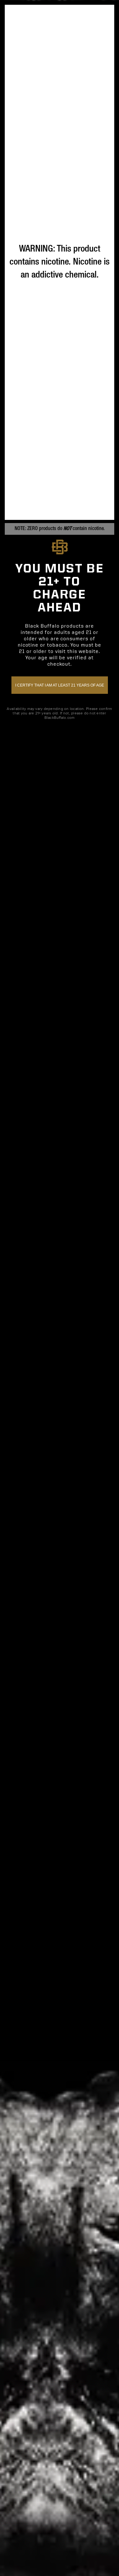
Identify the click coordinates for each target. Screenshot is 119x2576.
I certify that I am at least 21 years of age (60, 685)
